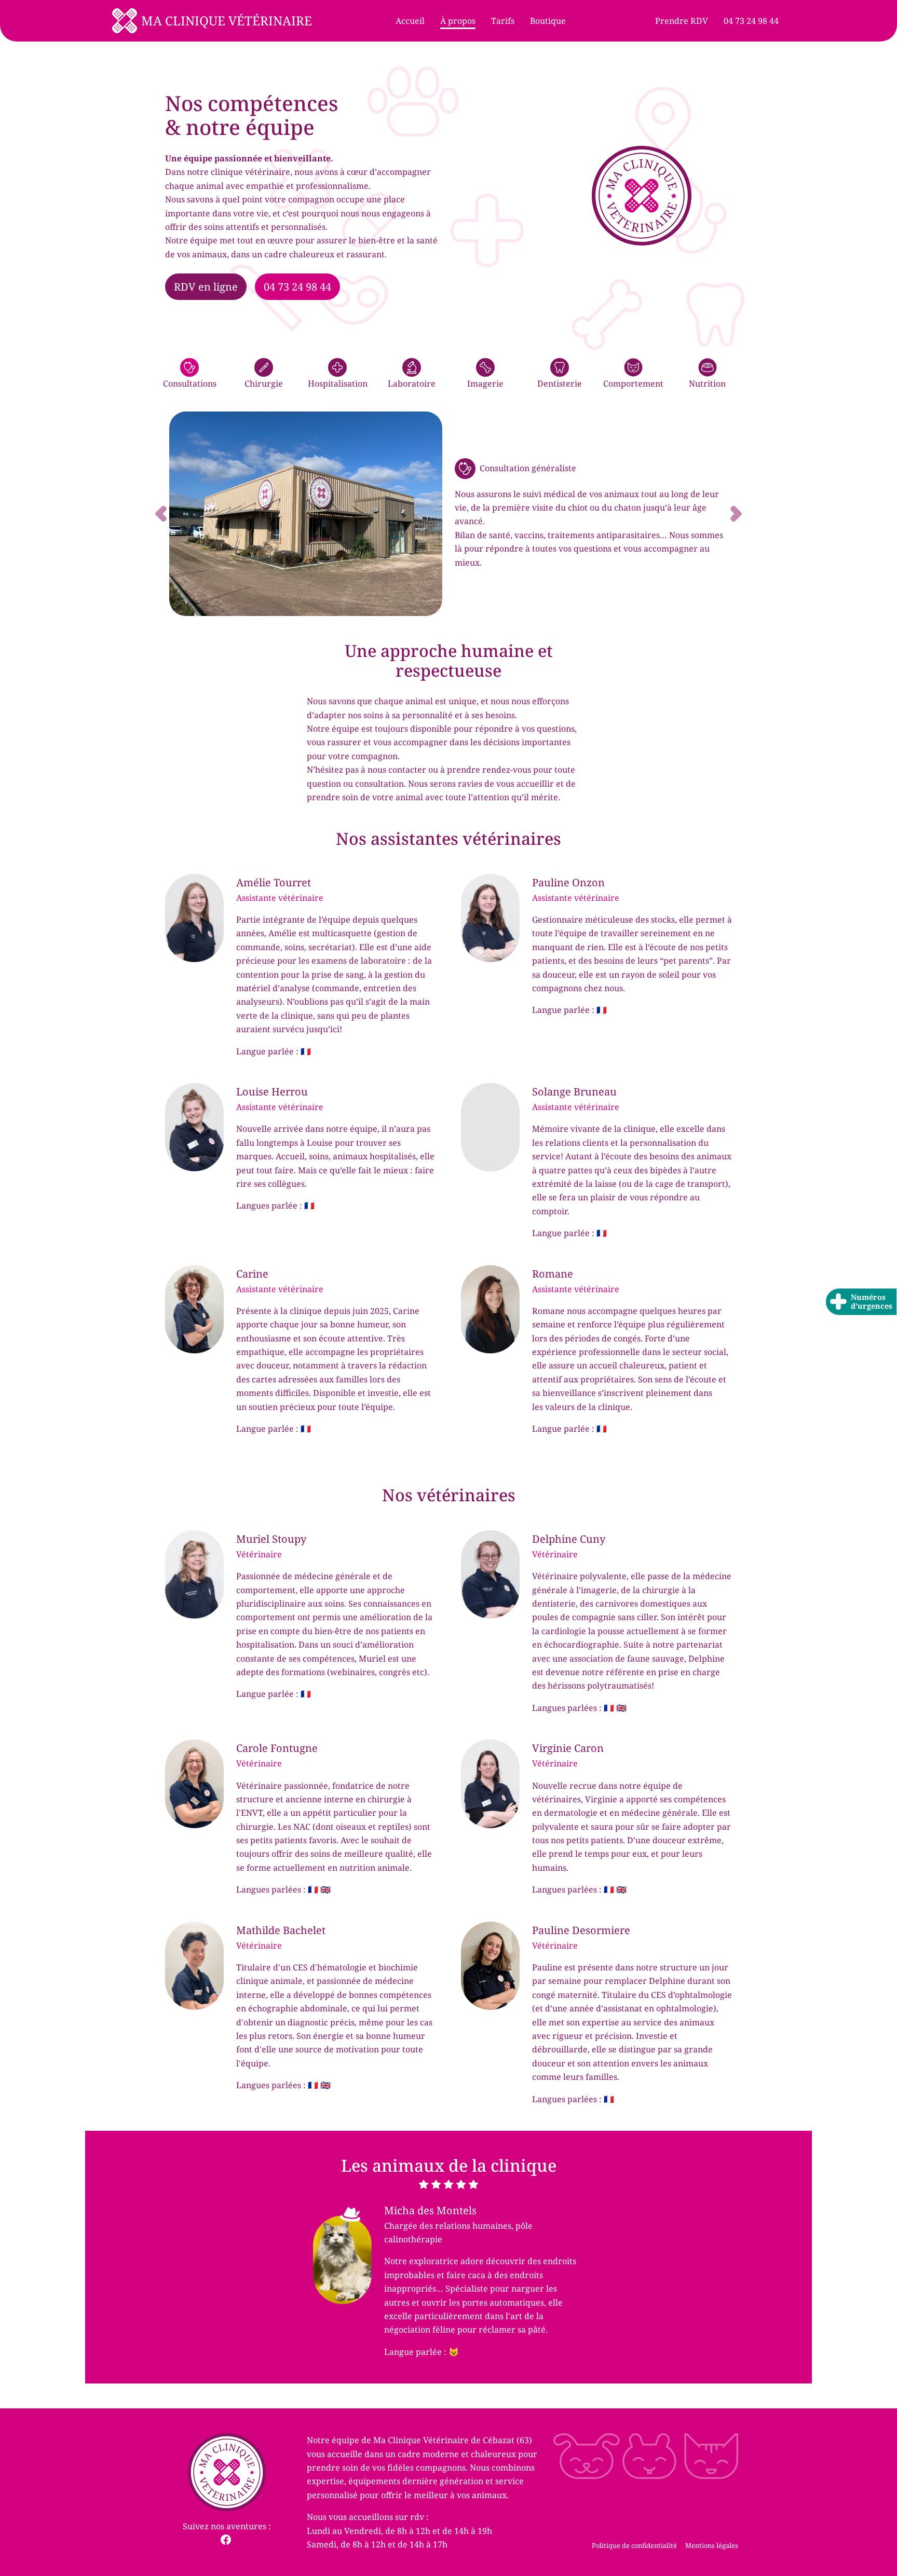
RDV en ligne (206, 287)
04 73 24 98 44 (297, 287)
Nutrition (707, 383)
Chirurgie (264, 383)
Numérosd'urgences (872, 1301)
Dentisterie (560, 383)
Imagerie (485, 383)
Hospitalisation (338, 383)
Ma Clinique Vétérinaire (227, 20)
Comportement (633, 383)
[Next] (700, 514)
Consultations (190, 383)
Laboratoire (412, 383)
